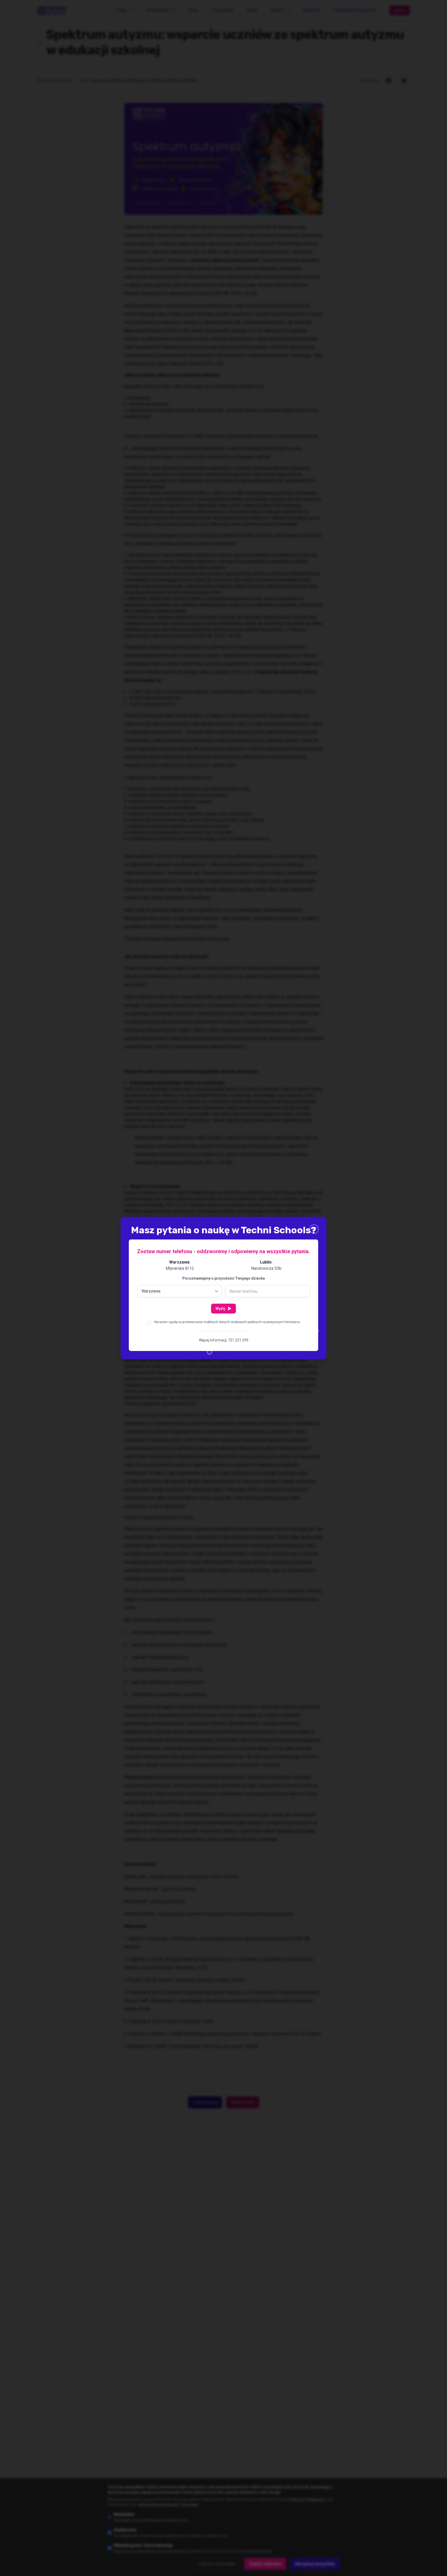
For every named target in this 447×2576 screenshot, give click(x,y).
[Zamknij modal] (314, 1229)
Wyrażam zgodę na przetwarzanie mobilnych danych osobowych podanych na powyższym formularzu (227, 1322)
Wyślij (220, 1309)
